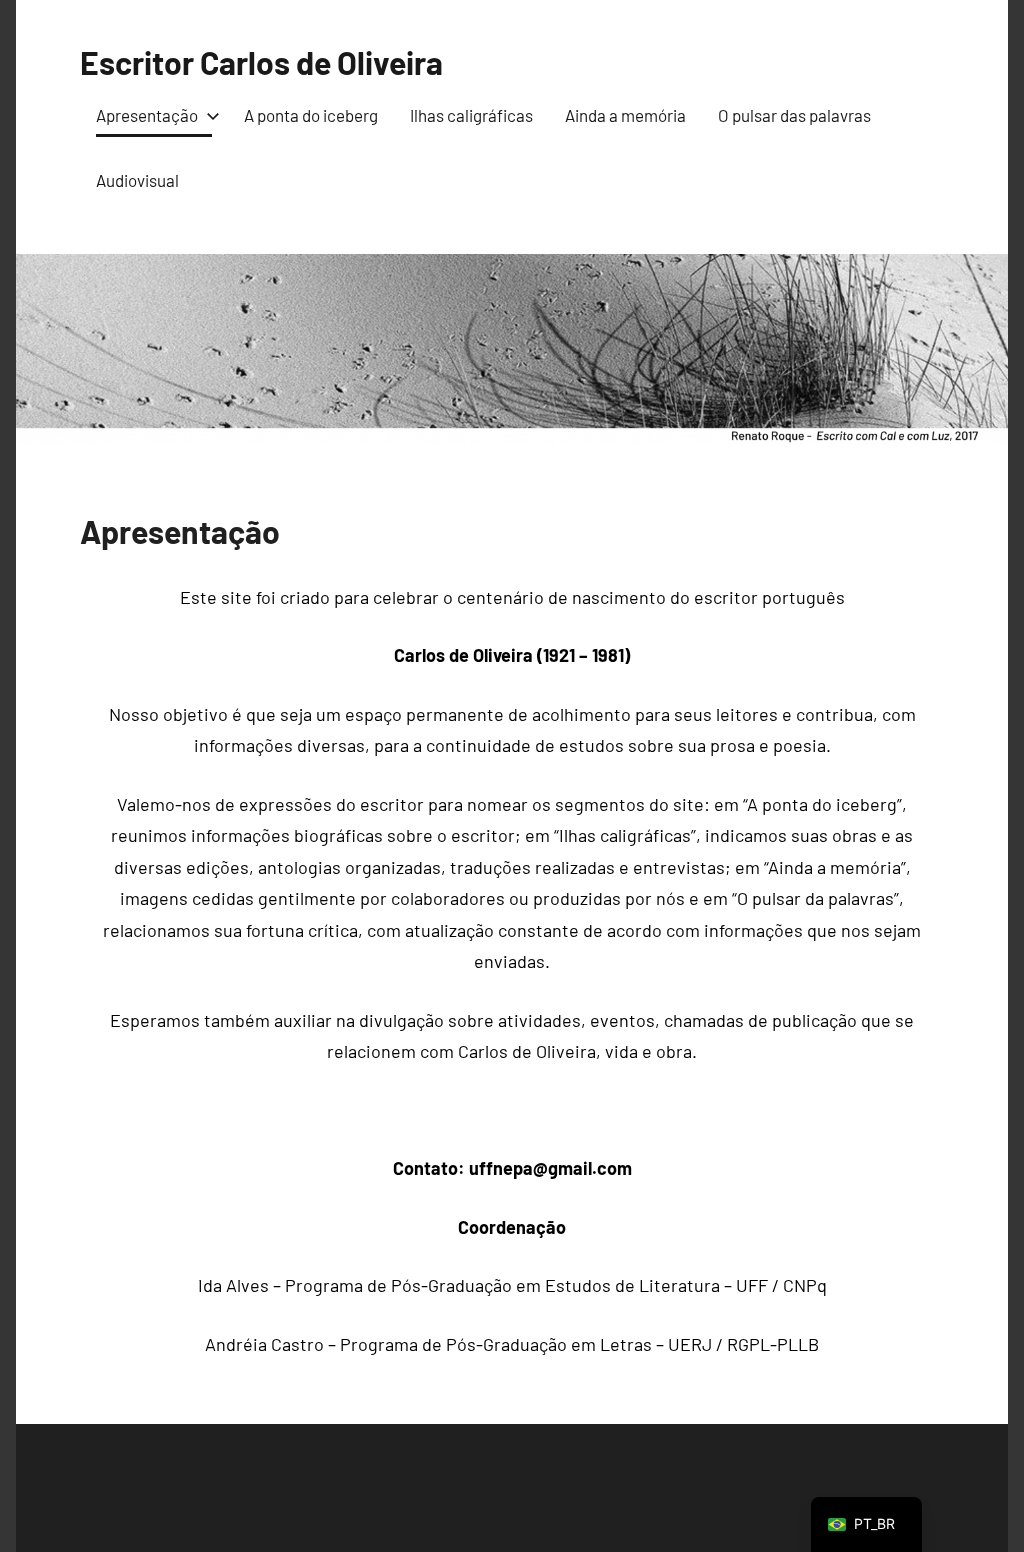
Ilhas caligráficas (471, 115)
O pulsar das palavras (794, 115)
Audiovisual (137, 180)
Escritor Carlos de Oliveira (261, 62)
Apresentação (147, 115)
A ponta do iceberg (311, 115)
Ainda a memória (625, 115)
